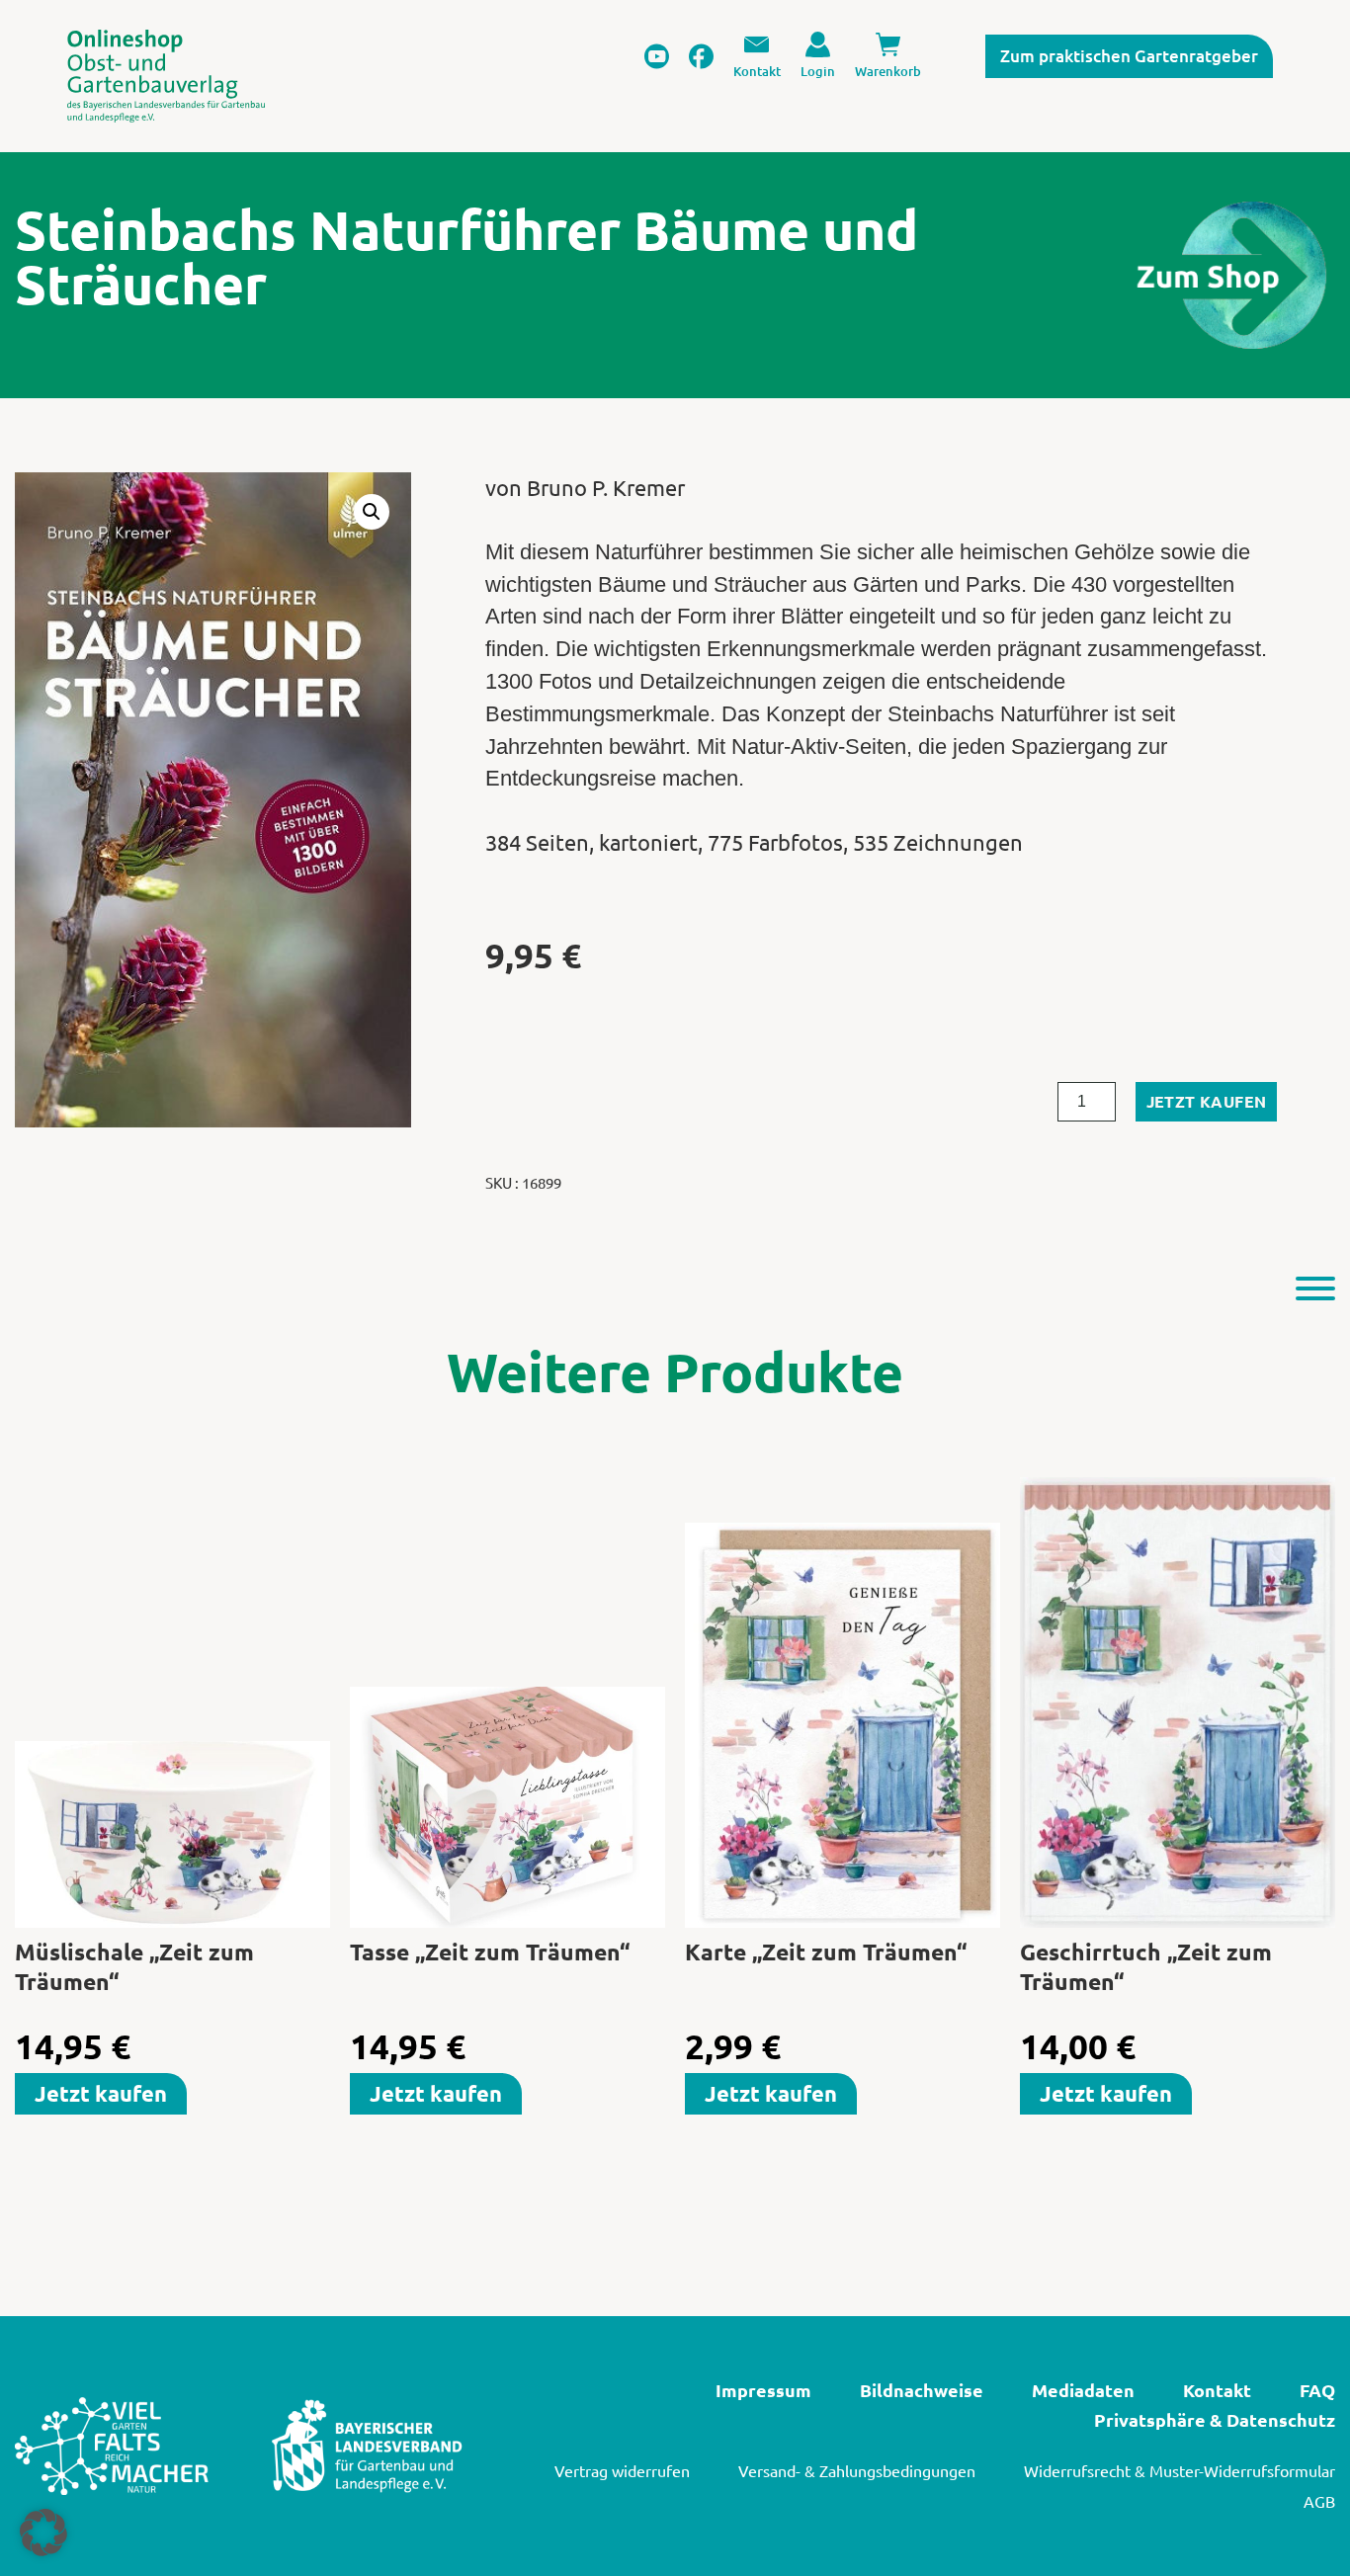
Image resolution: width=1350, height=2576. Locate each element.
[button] (372, 512)
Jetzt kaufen (1207, 1101)
